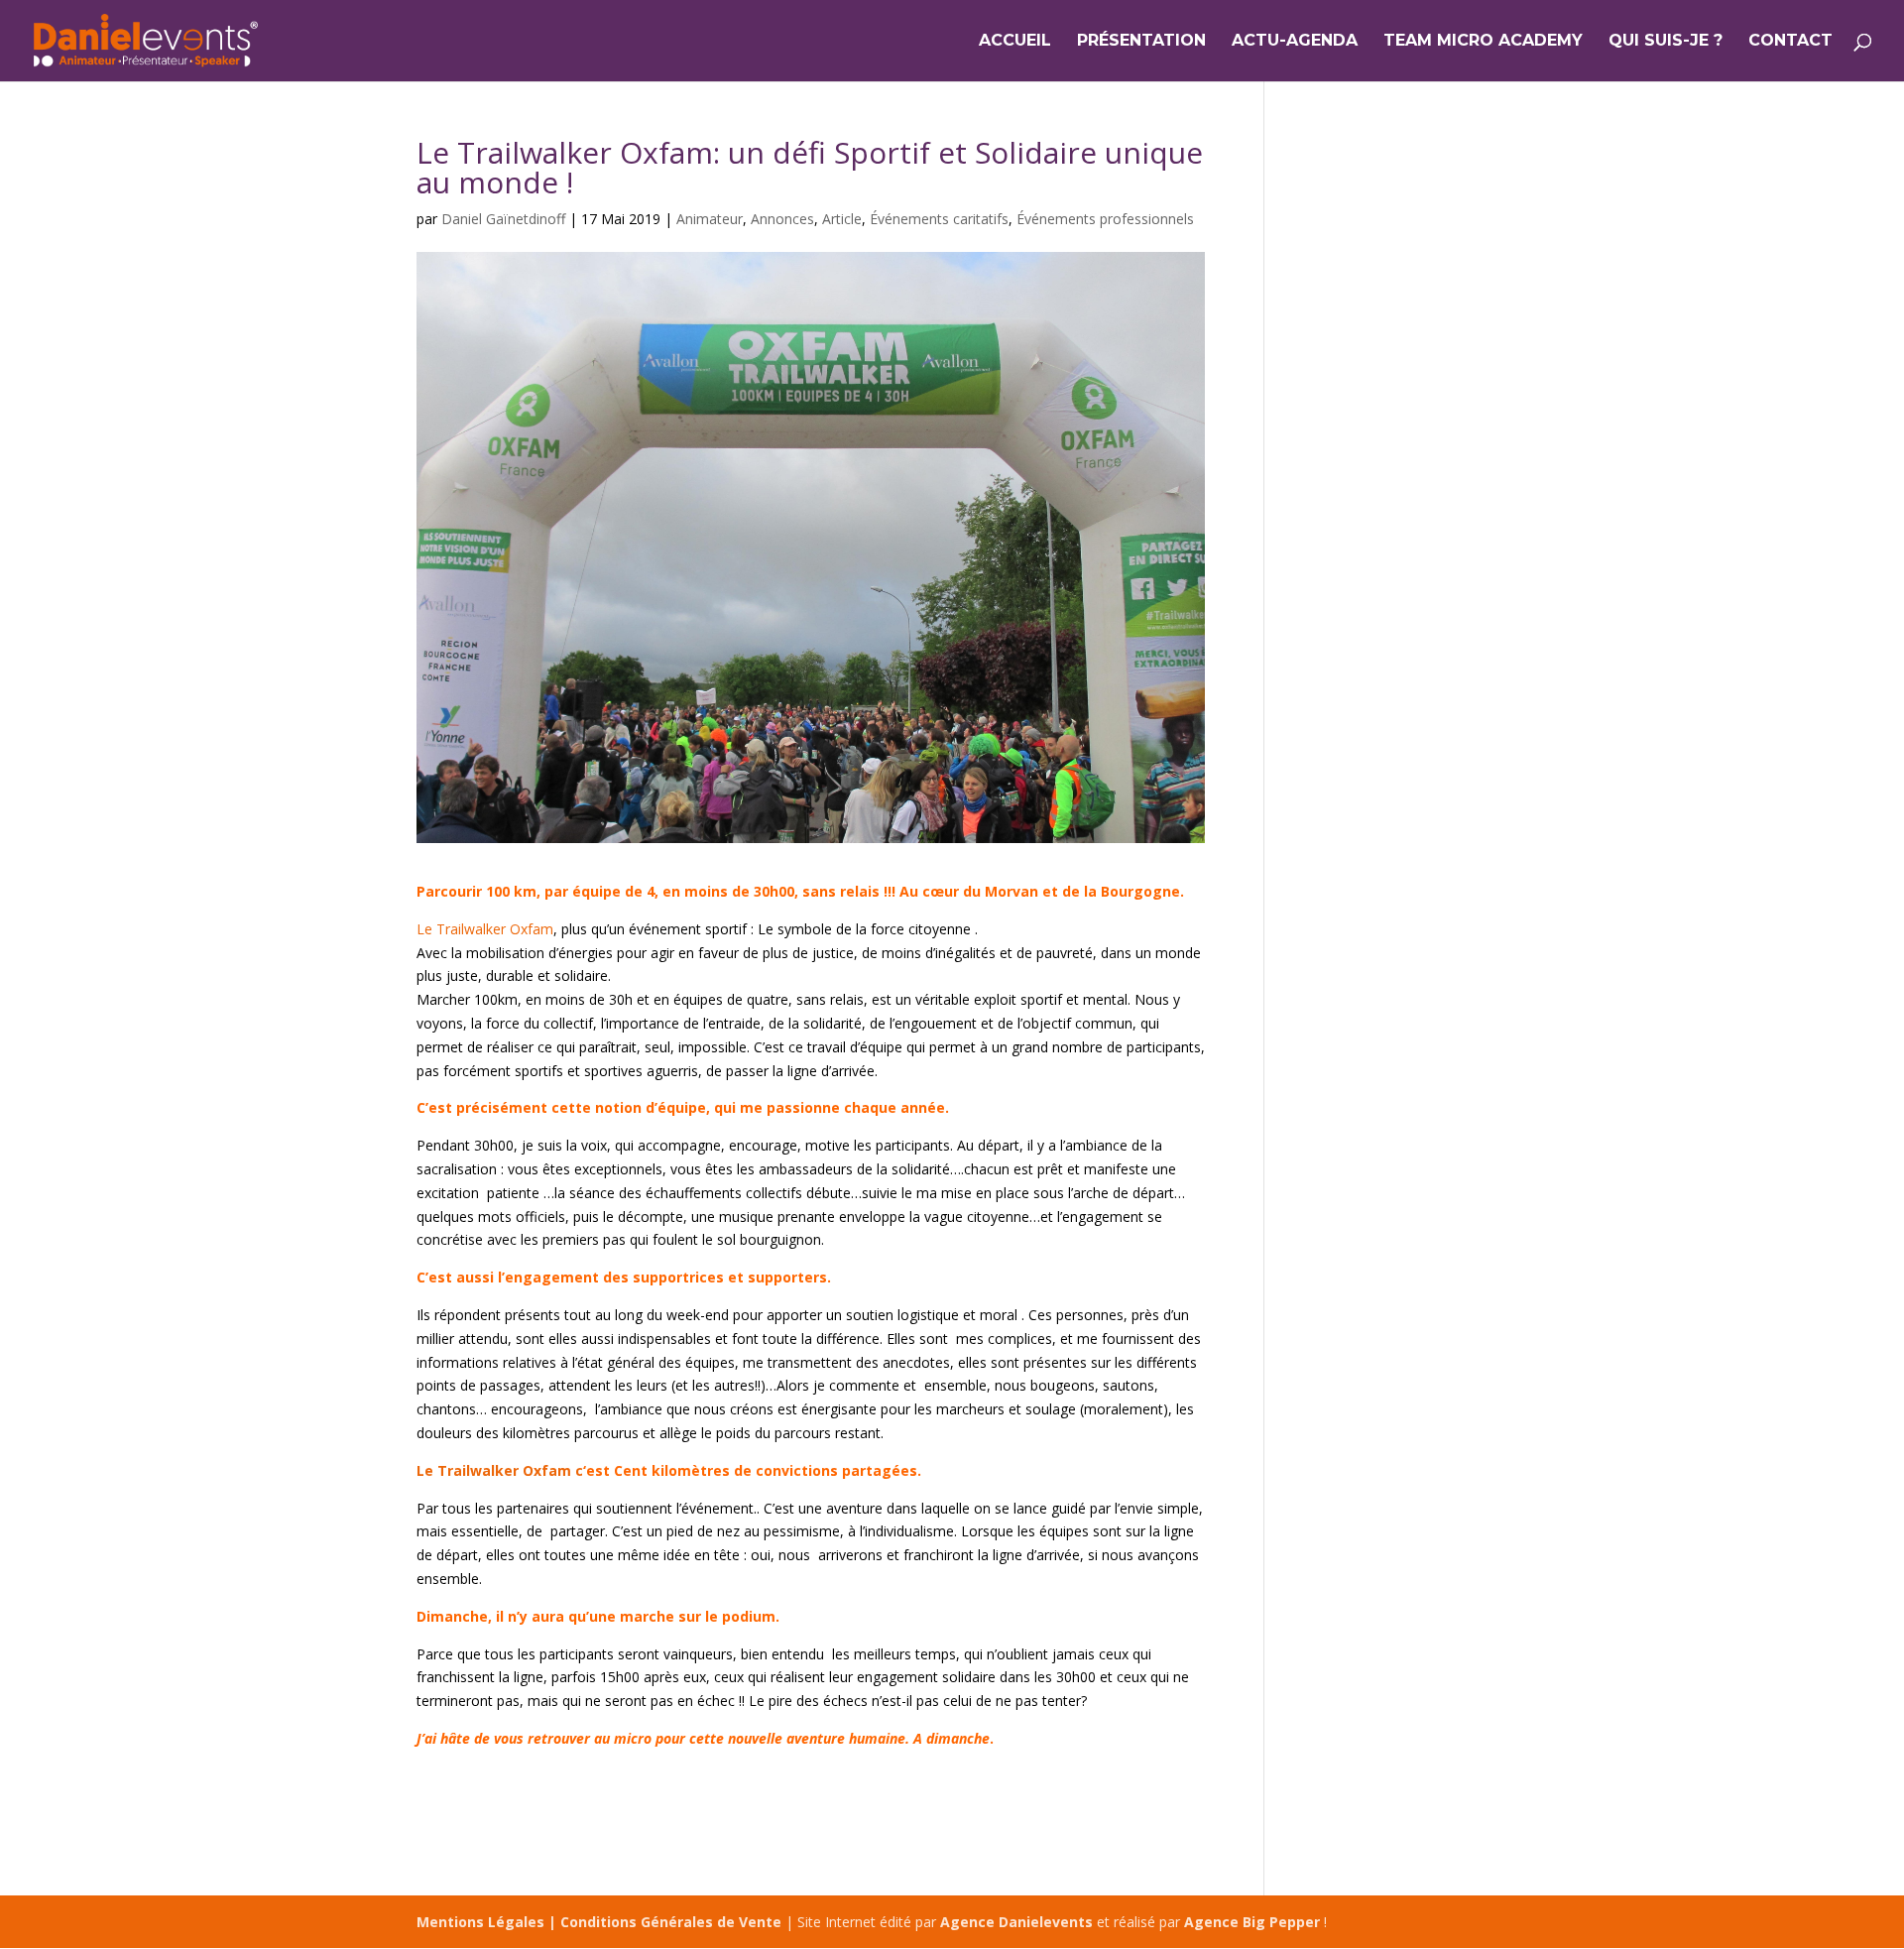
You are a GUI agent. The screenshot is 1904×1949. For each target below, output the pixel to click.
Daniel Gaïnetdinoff (503, 219)
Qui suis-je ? (1666, 42)
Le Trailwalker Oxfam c (500, 1470)
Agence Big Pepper (1252, 1922)
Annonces (782, 219)
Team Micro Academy (1483, 42)
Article (842, 219)
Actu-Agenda (1295, 42)
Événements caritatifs (939, 219)
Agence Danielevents (1016, 1922)
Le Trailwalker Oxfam (485, 929)
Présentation (1141, 42)
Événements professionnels (1105, 219)
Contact (1790, 42)
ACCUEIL (1015, 42)
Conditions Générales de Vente (671, 1922)
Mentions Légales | (488, 1922)
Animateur (710, 219)
